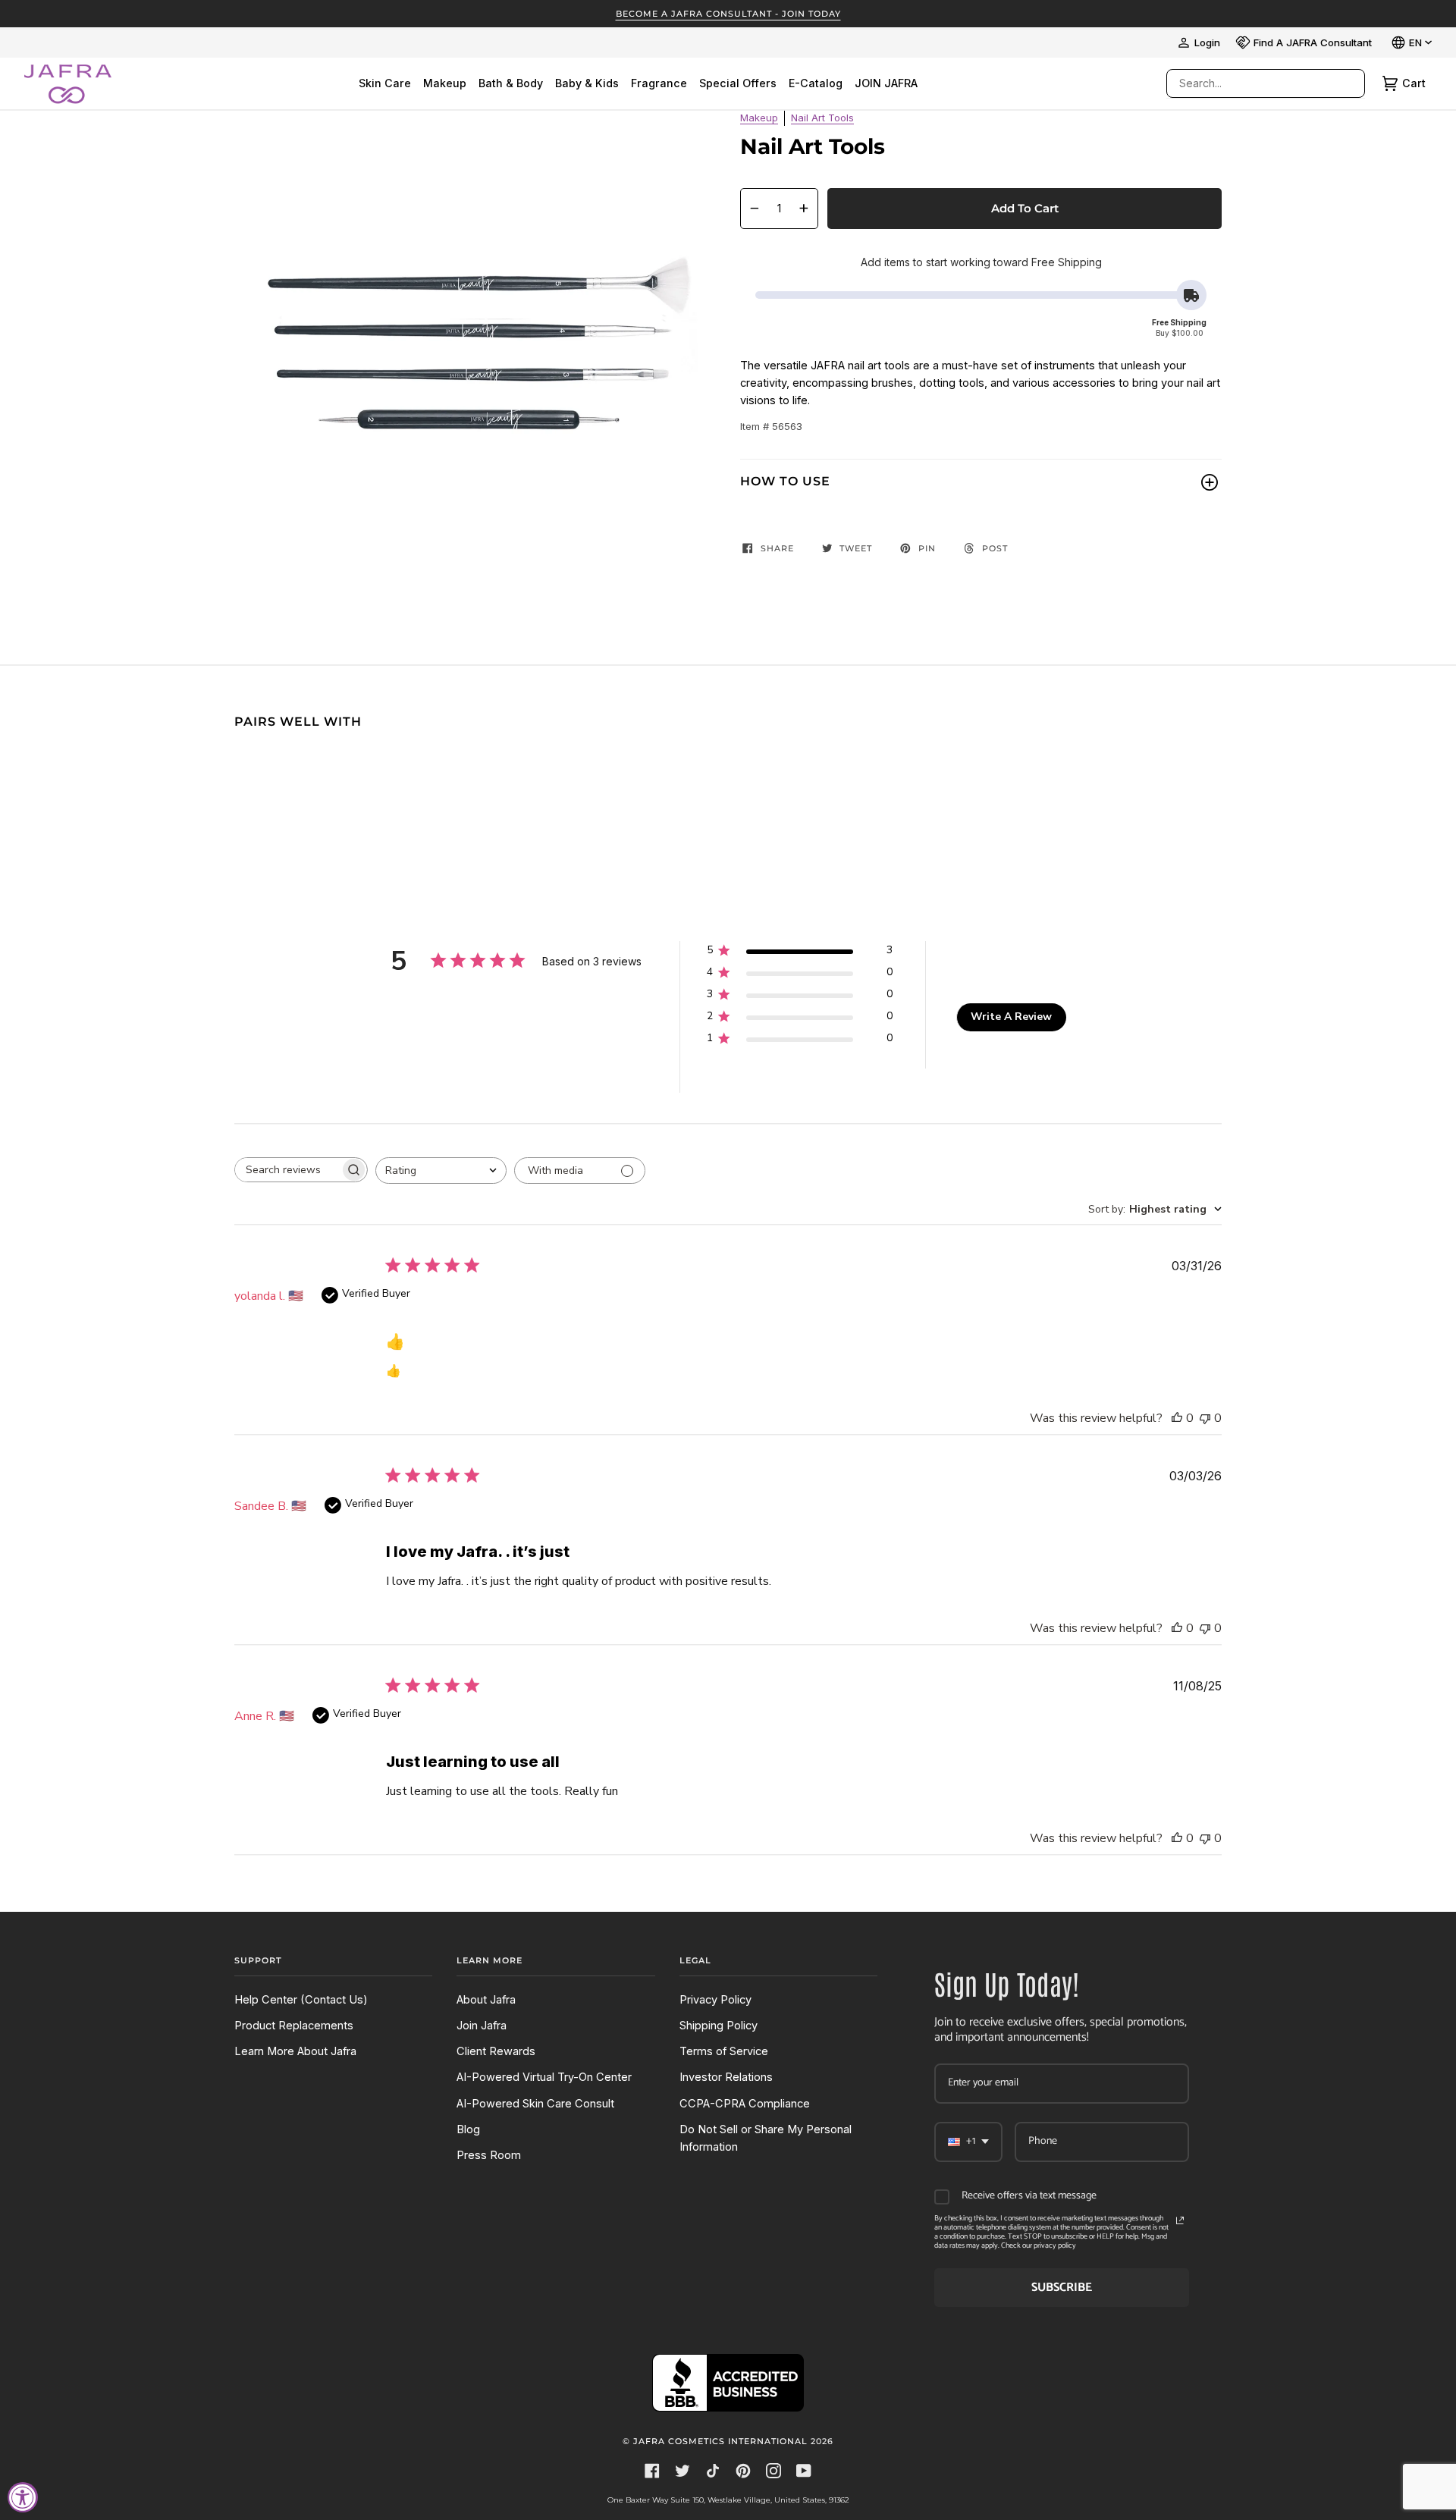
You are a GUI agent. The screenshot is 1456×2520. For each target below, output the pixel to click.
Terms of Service (724, 2051)
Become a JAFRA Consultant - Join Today (728, 14)
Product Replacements (294, 2026)
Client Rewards (496, 2051)
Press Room (489, 2155)
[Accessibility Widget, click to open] (23, 2497)
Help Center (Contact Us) (301, 2000)
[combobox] (1250, 83)
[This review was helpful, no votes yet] (1177, 1418)
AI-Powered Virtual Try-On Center (544, 2077)
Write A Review (1011, 1017)
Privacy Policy (715, 2000)
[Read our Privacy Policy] (1180, 2220)
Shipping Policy (719, 2026)
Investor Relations (726, 2077)
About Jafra (486, 2000)
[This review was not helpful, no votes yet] (1205, 1418)
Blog (468, 2129)
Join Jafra (482, 2026)
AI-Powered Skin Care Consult (535, 2104)
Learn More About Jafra (295, 2051)
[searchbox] (287, 1170)
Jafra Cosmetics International (720, 2441)
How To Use (785, 481)
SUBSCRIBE (1062, 2288)
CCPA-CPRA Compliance (745, 2104)
